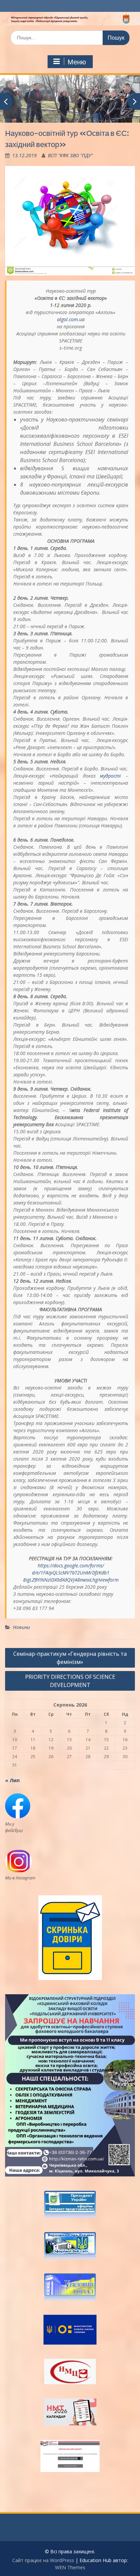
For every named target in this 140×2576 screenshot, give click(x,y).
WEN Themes (70, 2567)
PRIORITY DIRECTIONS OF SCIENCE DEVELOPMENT (70, 1681)
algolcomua (71, 319)
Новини (21, 1627)
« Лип (12, 1780)
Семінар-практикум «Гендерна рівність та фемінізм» (70, 1658)
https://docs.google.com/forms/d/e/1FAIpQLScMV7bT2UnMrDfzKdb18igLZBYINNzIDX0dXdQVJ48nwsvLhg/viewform (71, 1573)
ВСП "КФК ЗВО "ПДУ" (70, 155)
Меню (77, 62)
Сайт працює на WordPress (43, 2560)
